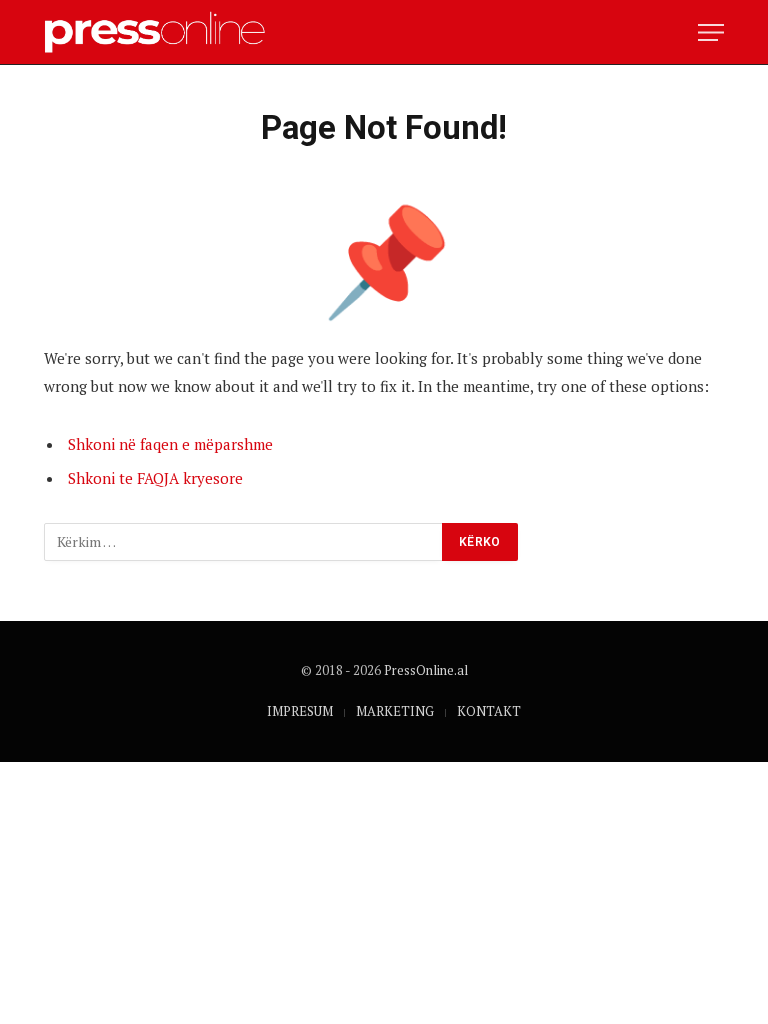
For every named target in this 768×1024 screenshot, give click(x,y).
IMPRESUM (300, 711)
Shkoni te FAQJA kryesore (155, 478)
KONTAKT (489, 711)
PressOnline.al (426, 670)
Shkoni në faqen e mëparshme (170, 444)
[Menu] (711, 32)
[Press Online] (163, 32)
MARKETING (395, 711)
